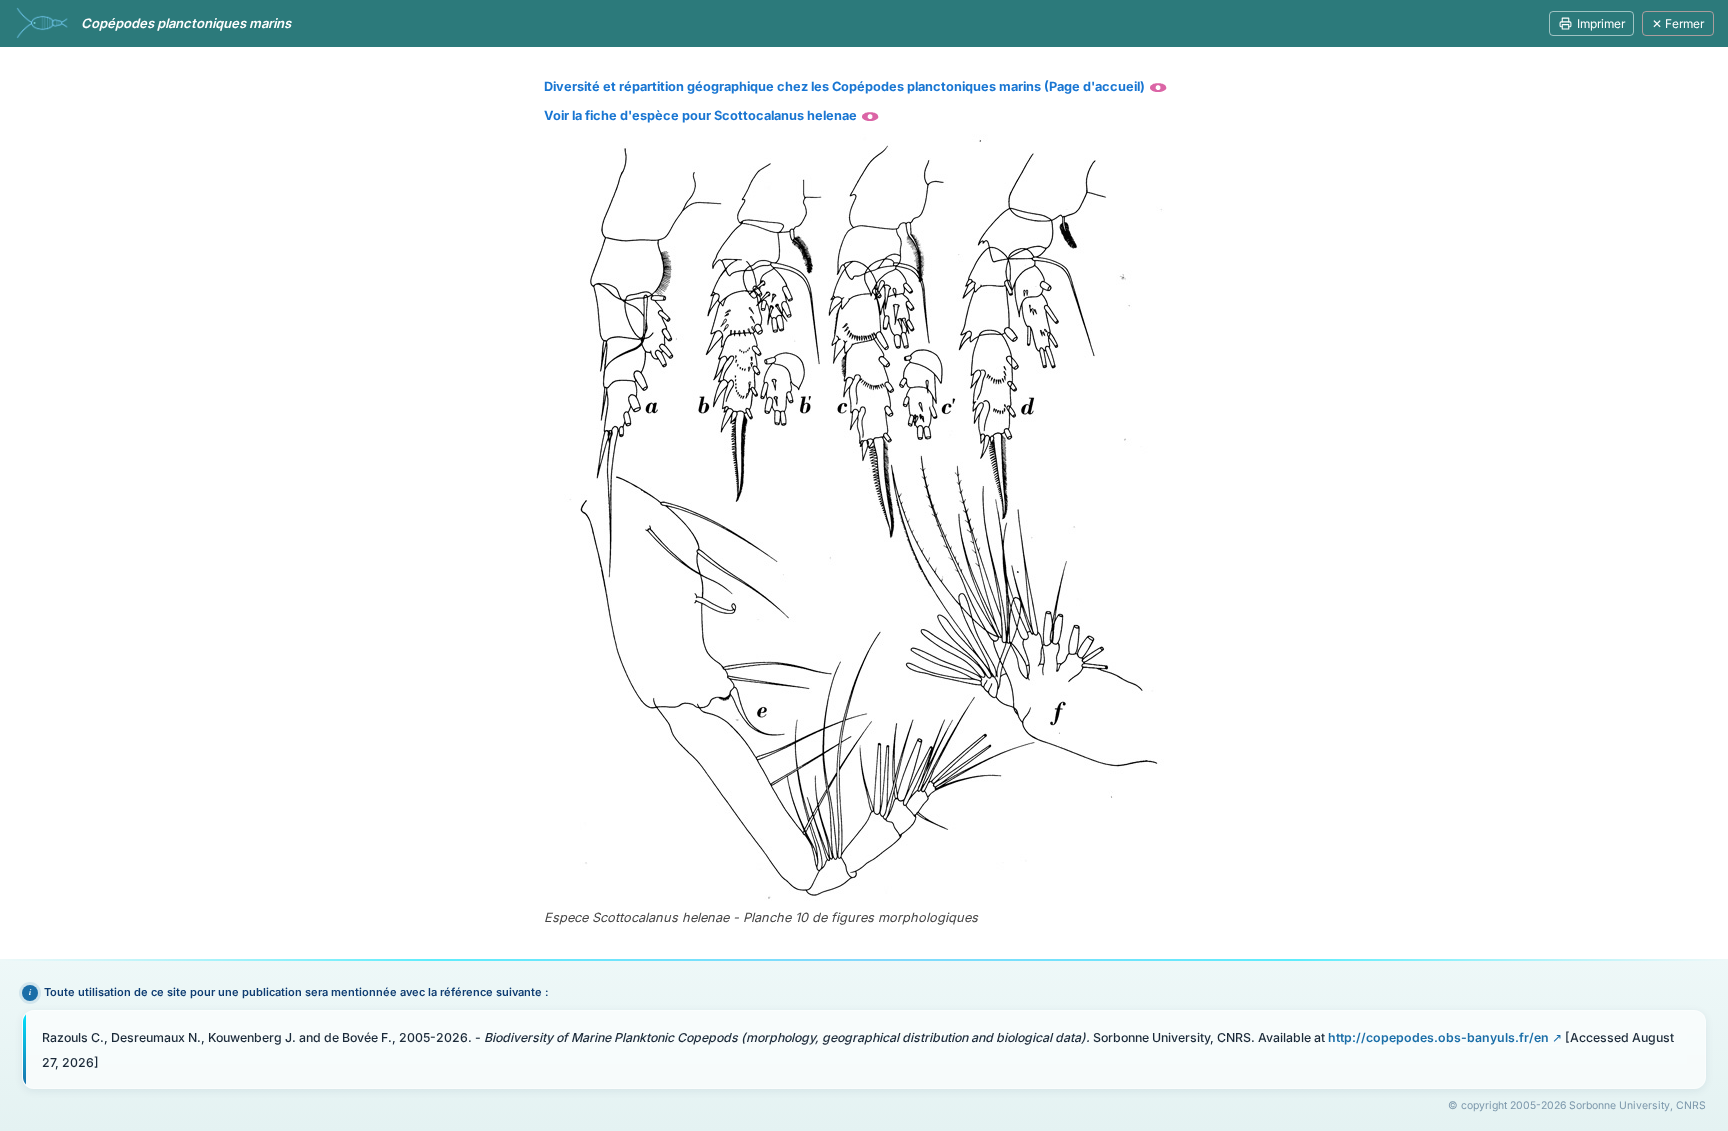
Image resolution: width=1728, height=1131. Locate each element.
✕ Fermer (1678, 23)
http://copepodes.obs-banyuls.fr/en (1438, 1037)
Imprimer (1601, 23)
